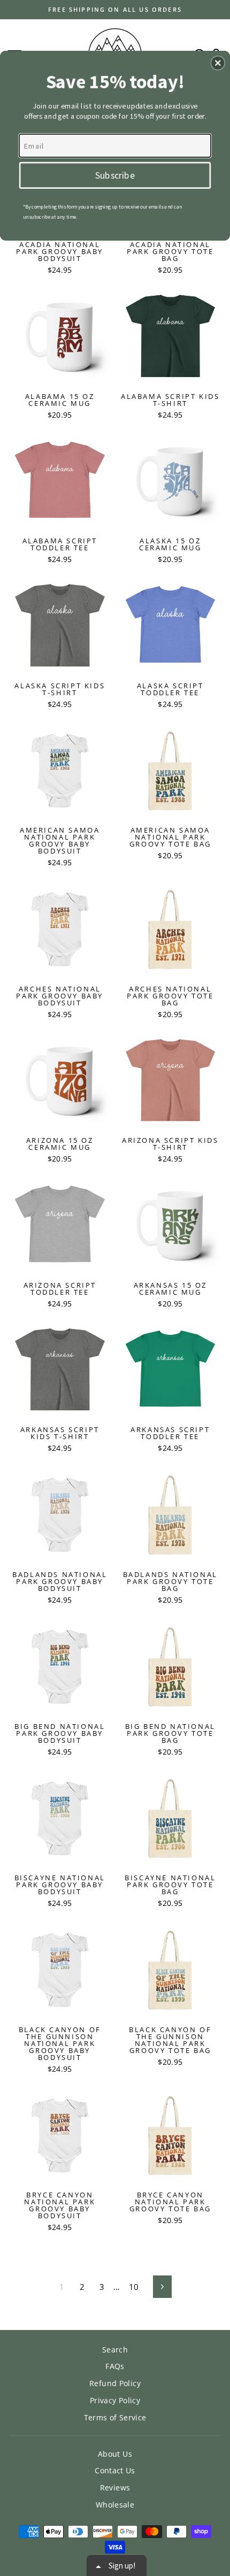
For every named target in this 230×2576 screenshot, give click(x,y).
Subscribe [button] (115, 174)
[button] (218, 63)
